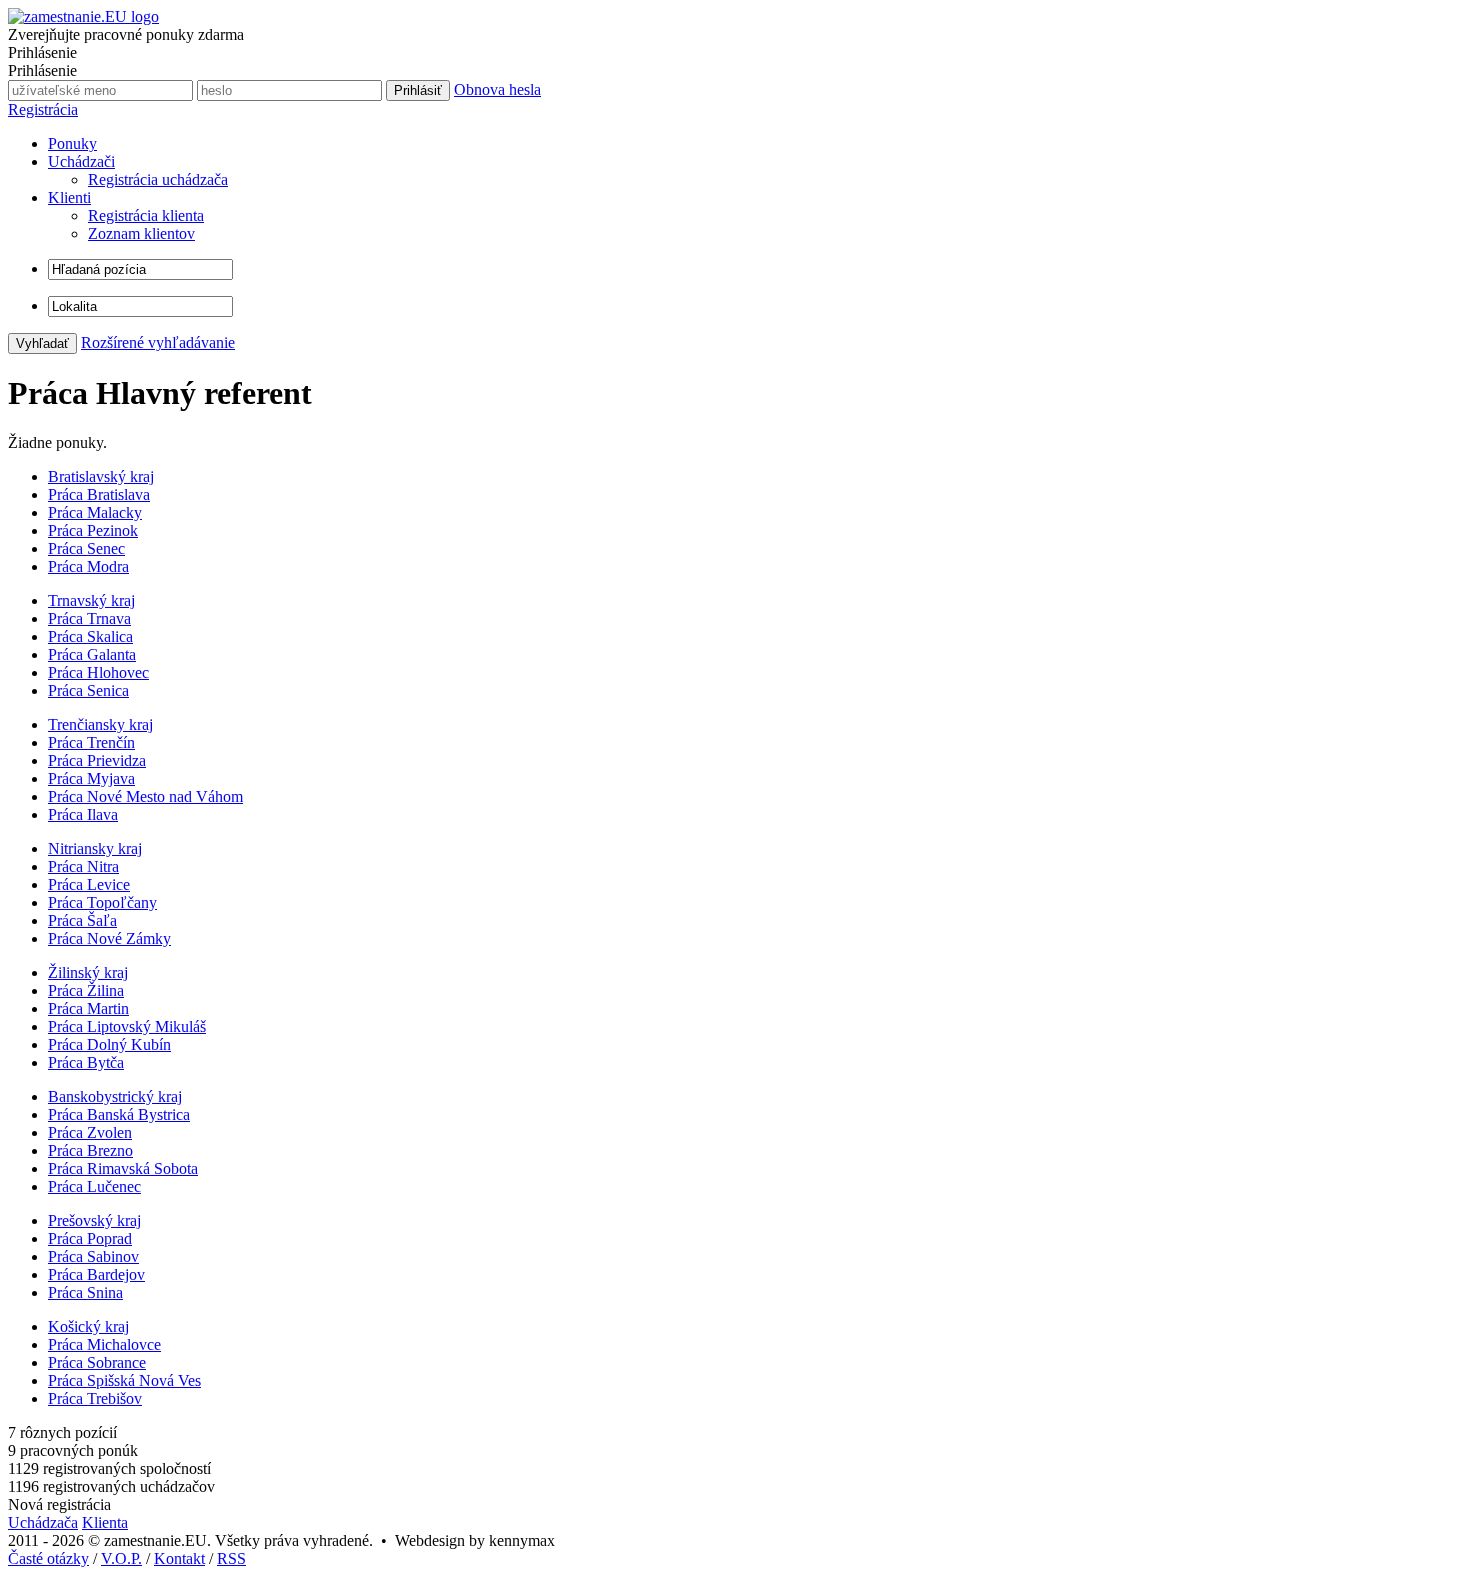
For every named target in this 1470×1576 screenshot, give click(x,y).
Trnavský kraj (91, 600)
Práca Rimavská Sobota (123, 1168)
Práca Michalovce (104, 1344)
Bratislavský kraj (101, 476)
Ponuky (72, 143)
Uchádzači (81, 161)
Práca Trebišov (95, 1398)
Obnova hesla (497, 89)
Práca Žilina (86, 990)
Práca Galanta (92, 654)
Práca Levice (89, 884)
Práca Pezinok (93, 530)
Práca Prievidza (97, 760)
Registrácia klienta (146, 215)
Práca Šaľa (82, 920)
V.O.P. (121, 1558)
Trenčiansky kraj (100, 724)
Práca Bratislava (99, 494)
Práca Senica (88, 690)
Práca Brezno (90, 1150)
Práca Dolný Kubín (109, 1044)
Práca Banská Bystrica (119, 1114)
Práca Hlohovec (98, 672)
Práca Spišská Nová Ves (124, 1380)
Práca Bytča (86, 1062)
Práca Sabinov (93, 1256)
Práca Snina (85, 1292)
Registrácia (43, 109)
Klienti (69, 197)
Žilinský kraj (88, 972)
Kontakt (179, 1558)
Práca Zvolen (90, 1132)
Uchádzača (43, 1522)
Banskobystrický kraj (115, 1096)
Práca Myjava (91, 778)
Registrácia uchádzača (158, 179)
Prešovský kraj (94, 1220)
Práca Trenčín (91, 742)
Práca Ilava (83, 814)
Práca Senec (86, 548)
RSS (231, 1558)
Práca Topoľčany (102, 902)
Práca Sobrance (97, 1362)
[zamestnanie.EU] (83, 16)
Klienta (105, 1522)
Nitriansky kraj (95, 848)
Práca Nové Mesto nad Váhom (145, 796)
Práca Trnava (89, 618)
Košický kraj (88, 1326)
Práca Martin (88, 1008)
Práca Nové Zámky (109, 938)
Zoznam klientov (141, 233)
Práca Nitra (83, 866)
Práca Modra (88, 566)
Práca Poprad (90, 1238)
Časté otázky (48, 1558)
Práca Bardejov (96, 1274)
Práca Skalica (90, 636)
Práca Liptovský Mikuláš (127, 1026)
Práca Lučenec (94, 1186)
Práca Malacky (95, 512)
